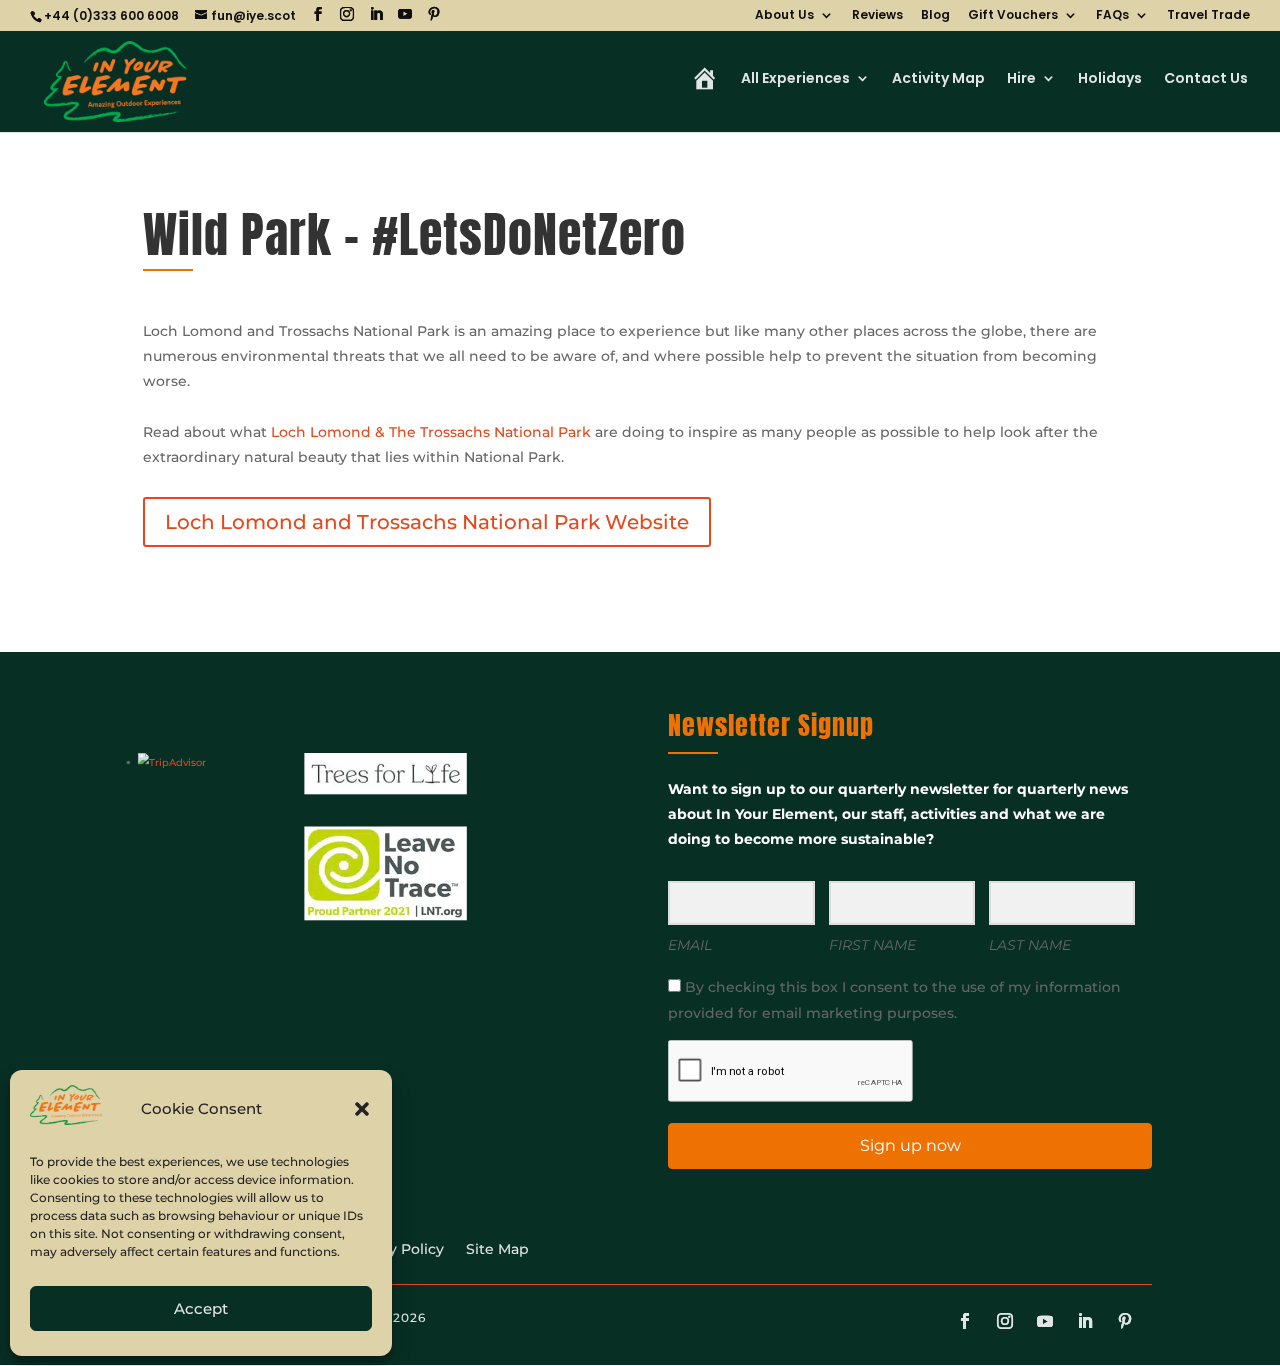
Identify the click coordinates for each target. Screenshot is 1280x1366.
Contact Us (1206, 79)
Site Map (497, 1250)
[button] (362, 1109)
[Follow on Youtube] (1045, 1321)
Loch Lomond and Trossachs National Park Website (427, 522)
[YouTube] (405, 14)
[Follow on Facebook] (965, 1321)
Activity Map (938, 79)
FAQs (1112, 16)
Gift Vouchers (1013, 16)
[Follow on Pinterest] (1125, 1321)
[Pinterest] (434, 14)
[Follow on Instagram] (1005, 1321)
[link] (431, 432)
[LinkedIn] (376, 14)
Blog (935, 16)
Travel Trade (1208, 16)
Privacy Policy (394, 1250)
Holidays (1110, 79)
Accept (201, 1308)
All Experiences (795, 79)
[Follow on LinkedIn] (1085, 1321)
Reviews (877, 16)
